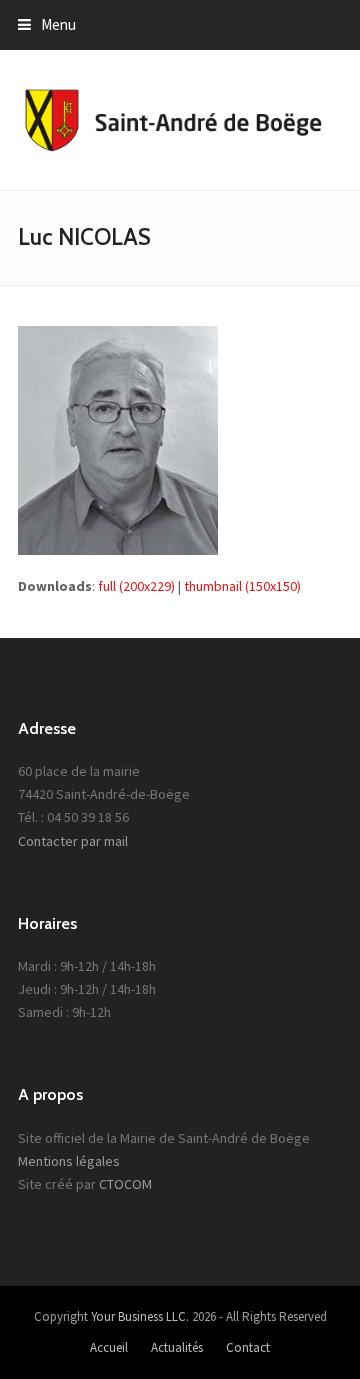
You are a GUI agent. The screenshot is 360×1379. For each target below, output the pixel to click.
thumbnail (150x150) (242, 586)
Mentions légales (69, 1161)
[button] (47, 24)
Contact (248, 1347)
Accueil (109, 1347)
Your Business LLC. (140, 1316)
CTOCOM (125, 1184)
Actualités (177, 1347)
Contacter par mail (73, 841)
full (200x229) (136, 586)
